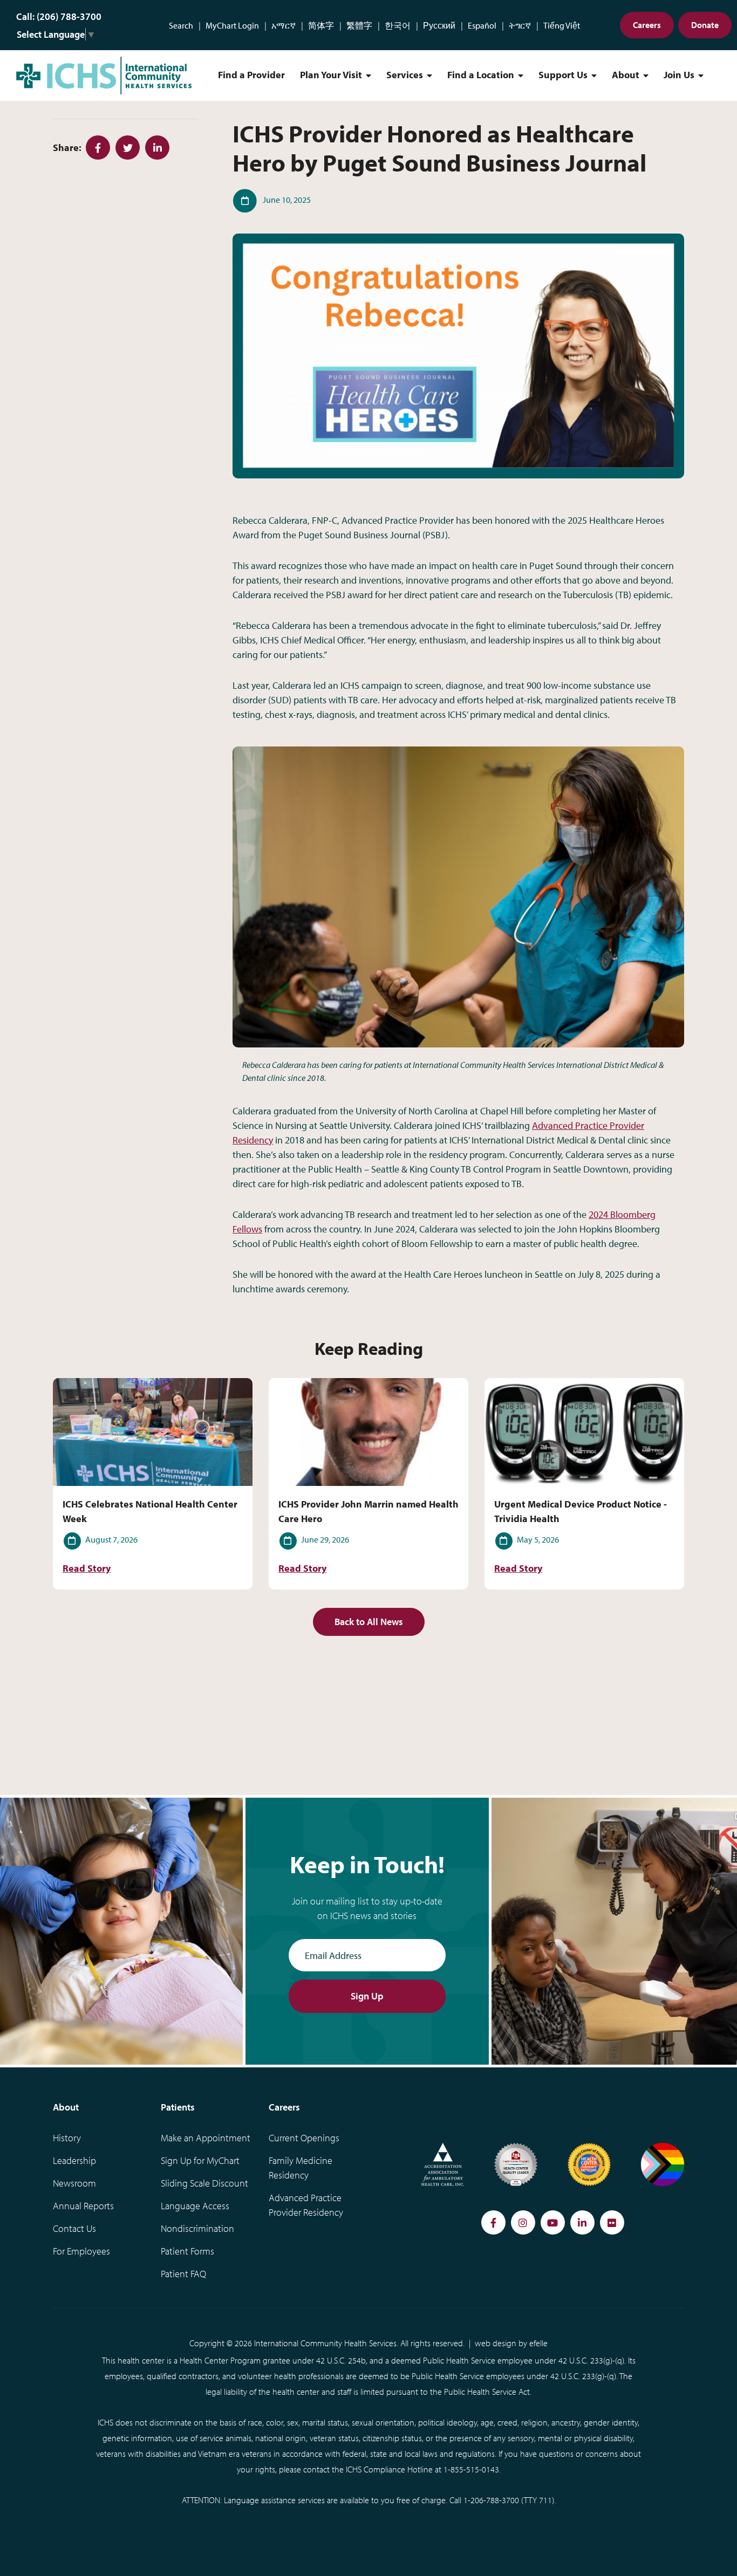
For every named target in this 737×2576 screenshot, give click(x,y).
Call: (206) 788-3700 (59, 16)
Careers (647, 25)
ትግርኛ (520, 25)
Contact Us (74, 2228)
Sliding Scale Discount (204, 2183)
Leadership (74, 2160)
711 (545, 2500)
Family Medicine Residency (301, 2168)
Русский (439, 25)
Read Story (87, 1568)
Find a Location (481, 75)
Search (181, 25)
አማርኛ (284, 25)
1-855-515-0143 (471, 2469)
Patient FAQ (183, 2274)
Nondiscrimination (197, 2228)
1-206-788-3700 (491, 2500)
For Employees (81, 2251)
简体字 (321, 25)
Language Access (195, 2206)
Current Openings (304, 2138)
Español (482, 25)
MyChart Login (232, 25)
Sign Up (367, 1996)
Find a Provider (251, 75)
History (67, 2138)
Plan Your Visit (331, 75)
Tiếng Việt (562, 25)
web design (496, 2343)
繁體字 (359, 25)
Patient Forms (187, 2251)
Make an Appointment (206, 2138)
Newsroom (74, 2183)
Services (405, 75)
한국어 (398, 25)
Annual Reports (83, 2206)
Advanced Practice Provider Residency (306, 2205)
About (626, 75)
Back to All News (369, 1622)
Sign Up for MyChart (200, 2160)
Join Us (679, 75)
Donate (705, 25)
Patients (178, 2107)
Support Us (563, 75)
